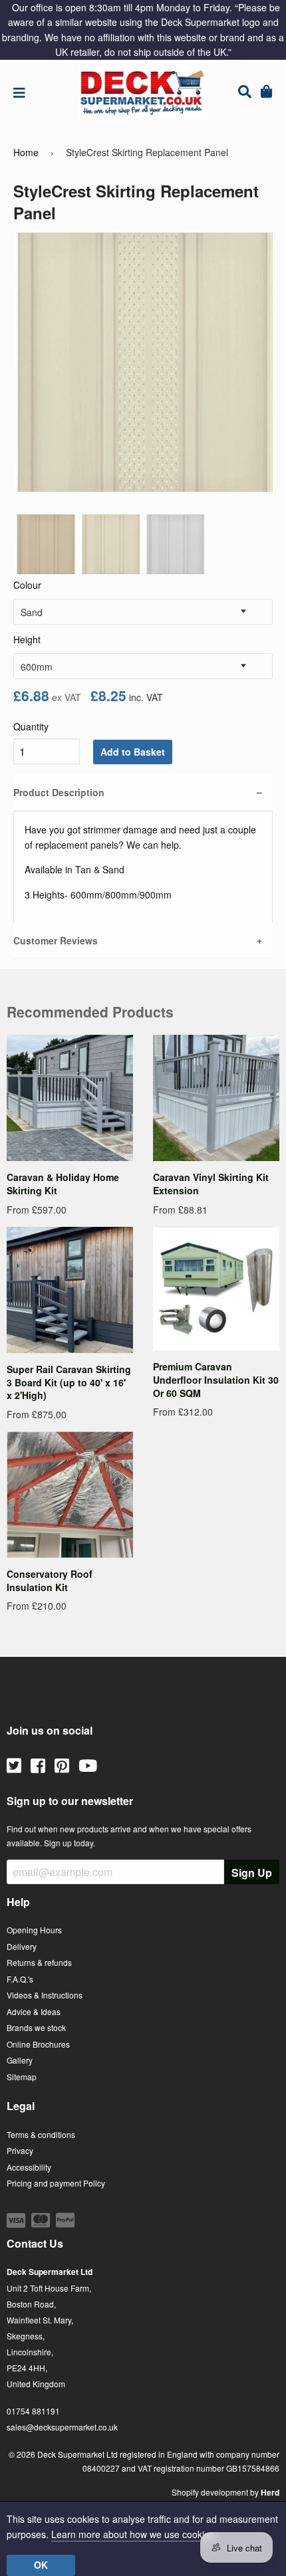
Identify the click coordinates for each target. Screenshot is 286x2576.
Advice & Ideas (34, 2011)
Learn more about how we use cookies (133, 2534)
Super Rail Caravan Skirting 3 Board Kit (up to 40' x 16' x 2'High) (69, 1382)
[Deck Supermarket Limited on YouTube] (88, 1765)
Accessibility (29, 2167)
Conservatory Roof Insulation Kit (50, 1580)
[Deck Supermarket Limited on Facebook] (38, 1765)
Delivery (22, 1946)
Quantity (31, 726)
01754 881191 (33, 2411)
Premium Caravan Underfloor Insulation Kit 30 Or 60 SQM (216, 1379)
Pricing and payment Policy (56, 2183)
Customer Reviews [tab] (56, 940)
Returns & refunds (39, 1962)
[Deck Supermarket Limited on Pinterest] (62, 1765)
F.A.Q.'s (20, 1979)
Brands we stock (36, 2027)
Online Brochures (38, 2044)
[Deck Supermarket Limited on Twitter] (14, 1765)
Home (26, 152)
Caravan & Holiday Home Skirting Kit (63, 1184)
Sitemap (22, 2077)
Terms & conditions (41, 2134)
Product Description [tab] (59, 792)
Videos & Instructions (45, 1995)
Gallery (20, 2060)
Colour (27, 585)
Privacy (20, 2150)
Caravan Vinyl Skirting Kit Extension (211, 1184)
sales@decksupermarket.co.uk (62, 2427)
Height (27, 639)
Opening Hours (34, 1930)
